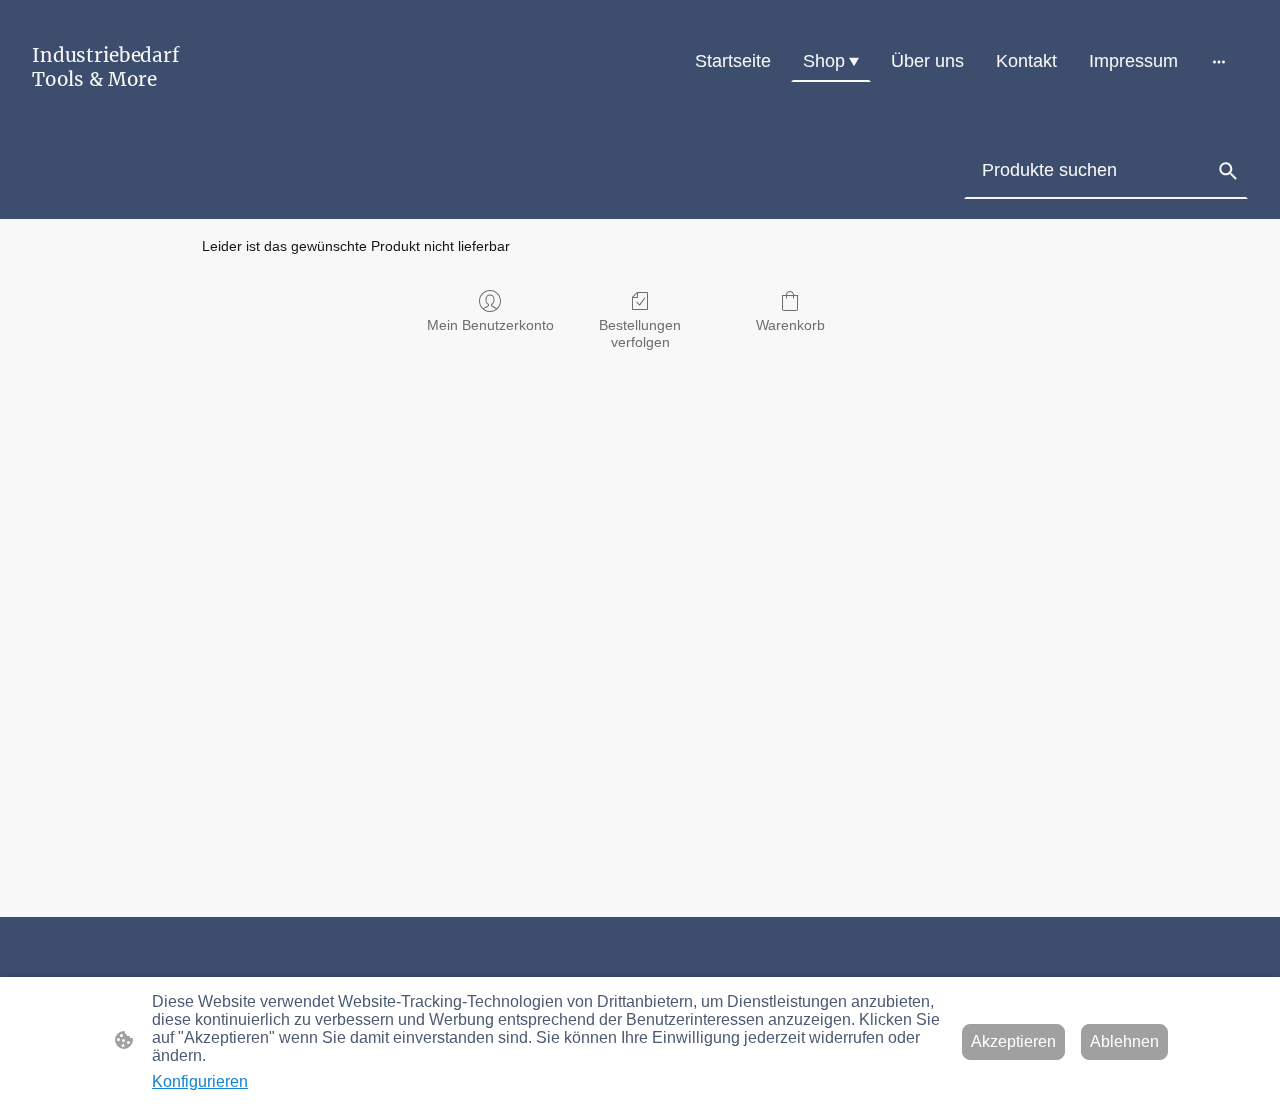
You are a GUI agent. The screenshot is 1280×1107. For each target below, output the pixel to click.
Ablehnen (1124, 1041)
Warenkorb (790, 325)
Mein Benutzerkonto (490, 325)
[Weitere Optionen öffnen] (1219, 61)
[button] (1228, 171)
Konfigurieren (200, 1081)
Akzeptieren (1013, 1041)
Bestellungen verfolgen (640, 333)
